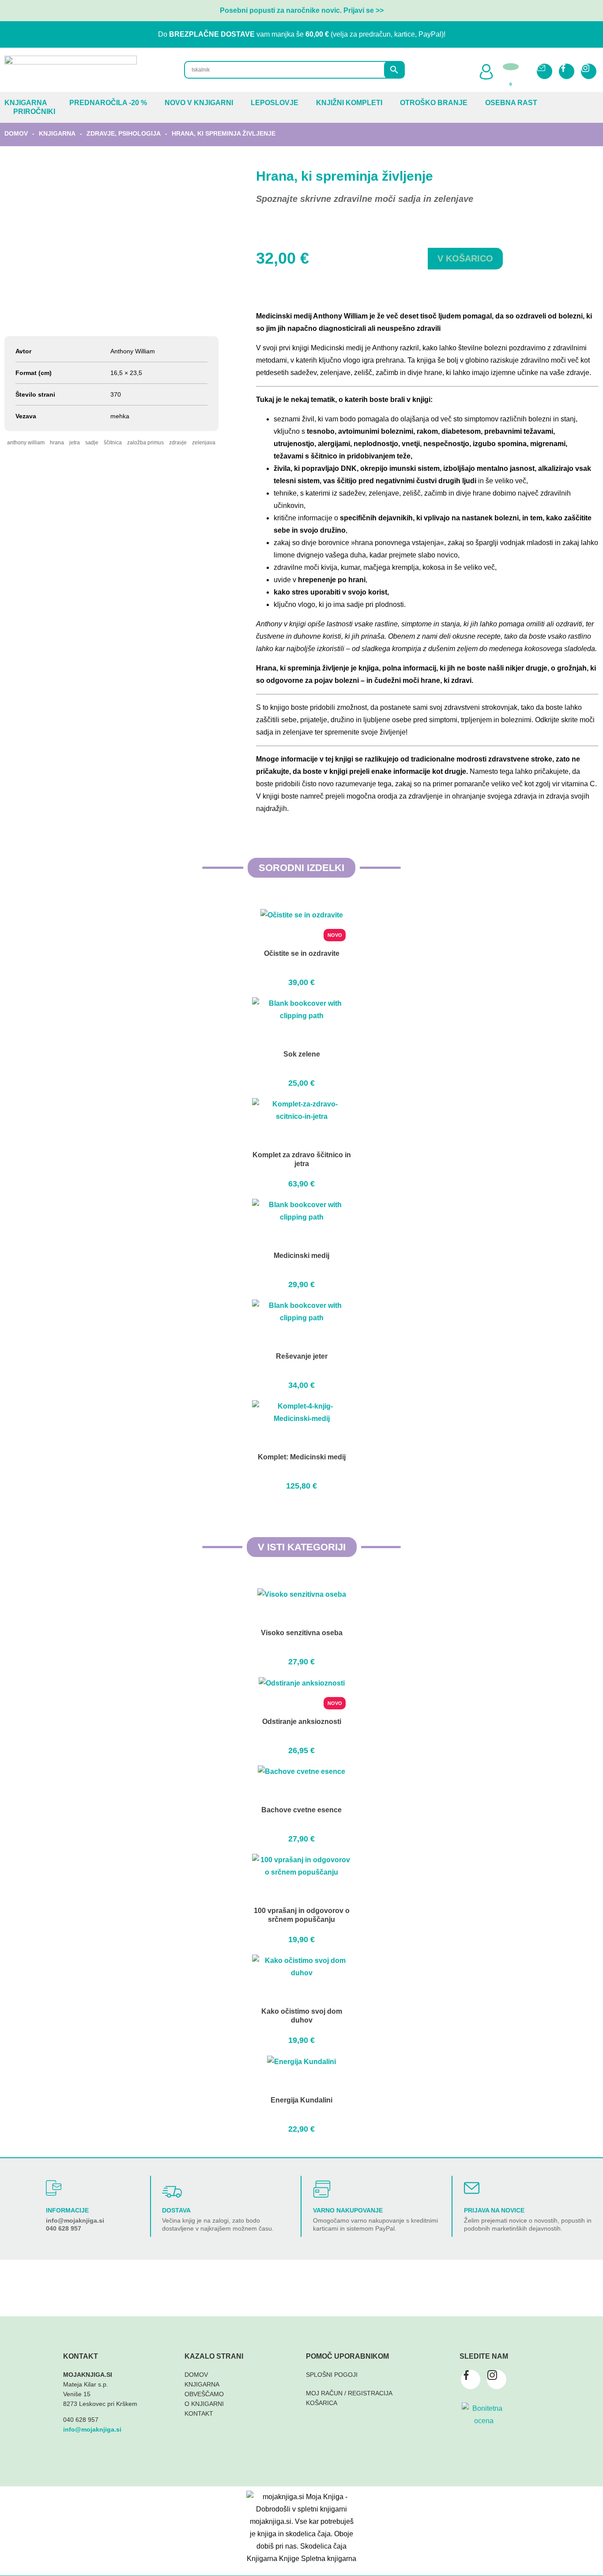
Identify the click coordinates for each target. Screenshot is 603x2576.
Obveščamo (204, 2394)
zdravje (178, 443)
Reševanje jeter (302, 1356)
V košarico (465, 258)
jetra (75, 443)
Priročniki (34, 112)
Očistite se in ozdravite (302, 953)
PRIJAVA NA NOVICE (494, 2210)
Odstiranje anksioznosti (302, 1722)
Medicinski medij (301, 1256)
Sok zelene (302, 1054)
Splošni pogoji (332, 2375)
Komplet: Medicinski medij (302, 1457)
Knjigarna (26, 103)
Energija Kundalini (301, 2100)
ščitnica (113, 443)
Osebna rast (511, 103)
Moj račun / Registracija (349, 2393)
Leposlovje (275, 103)
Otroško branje (434, 103)
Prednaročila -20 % (108, 103)
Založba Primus (145, 443)
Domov (16, 133)
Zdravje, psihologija (124, 133)
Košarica (322, 2403)
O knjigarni (204, 2404)
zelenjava (204, 443)
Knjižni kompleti (349, 103)
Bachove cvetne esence (301, 1810)
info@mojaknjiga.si (75, 2220)
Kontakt (199, 2413)
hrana (57, 443)
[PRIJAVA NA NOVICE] (472, 2188)
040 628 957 (64, 2228)
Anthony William (26, 443)
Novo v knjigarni (199, 103)
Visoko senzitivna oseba (302, 1633)
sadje (92, 443)
